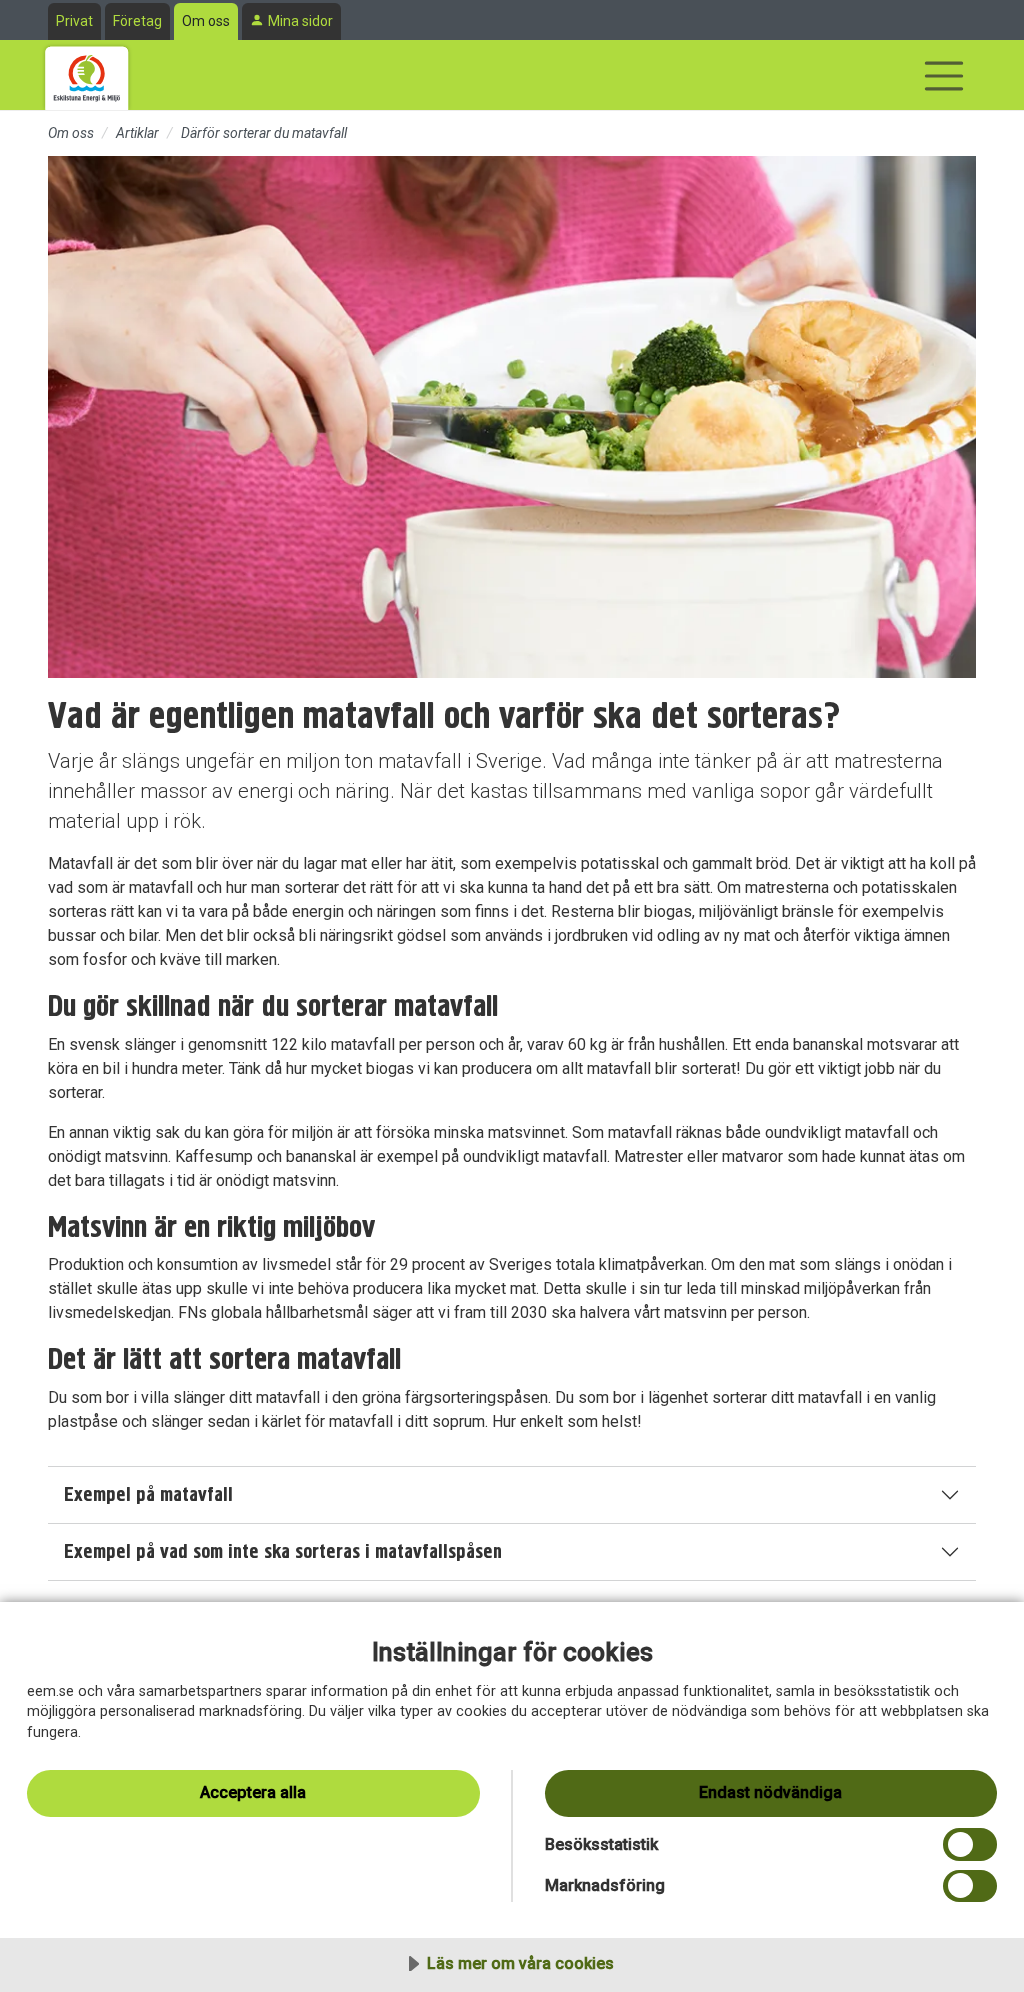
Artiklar (137, 133)
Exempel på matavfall (148, 1494)
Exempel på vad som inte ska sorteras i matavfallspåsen (283, 1551)
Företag (137, 21)
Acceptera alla (253, 1792)
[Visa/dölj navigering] (944, 76)
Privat (74, 21)
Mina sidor (300, 21)
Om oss (206, 21)
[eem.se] (87, 75)
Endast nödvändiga (770, 1792)
